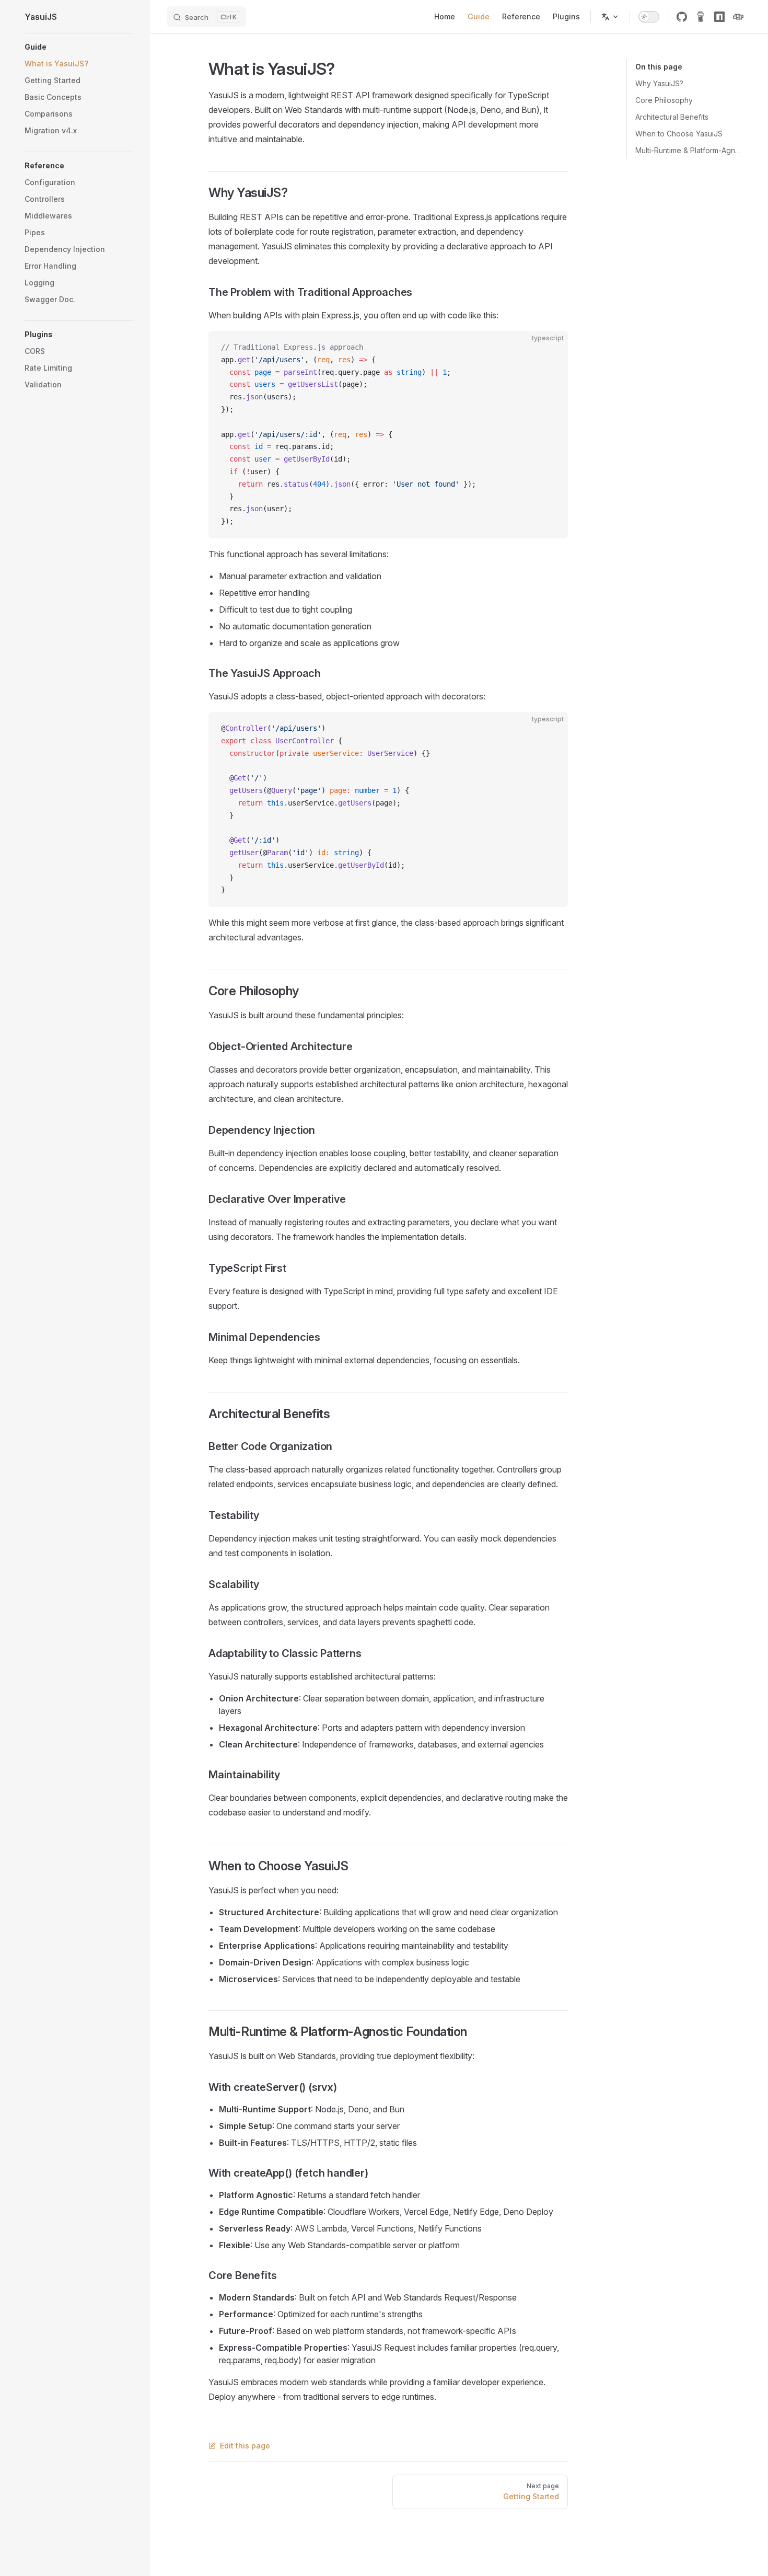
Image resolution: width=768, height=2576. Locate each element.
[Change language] (610, 17)
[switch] (649, 17)
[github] (682, 17)
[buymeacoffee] (701, 17)
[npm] (719, 17)
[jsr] (738, 17)
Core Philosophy (664, 100)
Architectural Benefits (672, 117)
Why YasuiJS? (659, 83)
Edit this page (245, 2446)
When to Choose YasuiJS (679, 134)
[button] (79, 47)
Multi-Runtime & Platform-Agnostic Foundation (689, 150)
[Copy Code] (551, 348)
